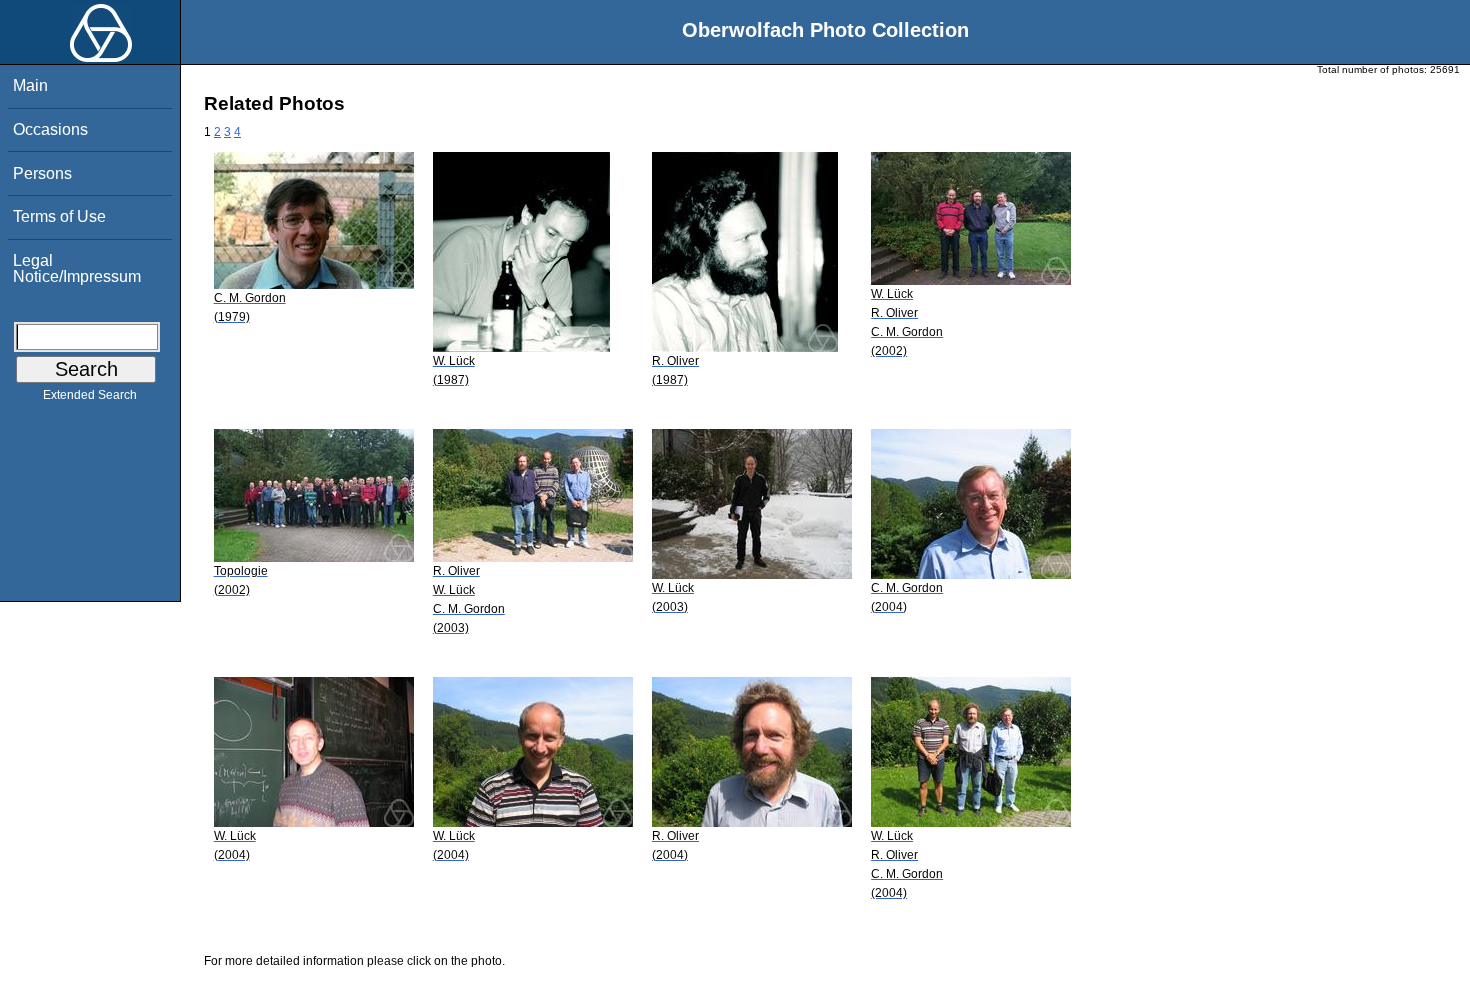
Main (30, 85)
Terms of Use (59, 216)
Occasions (50, 129)
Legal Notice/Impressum (77, 268)
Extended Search (90, 395)
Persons (42, 173)
